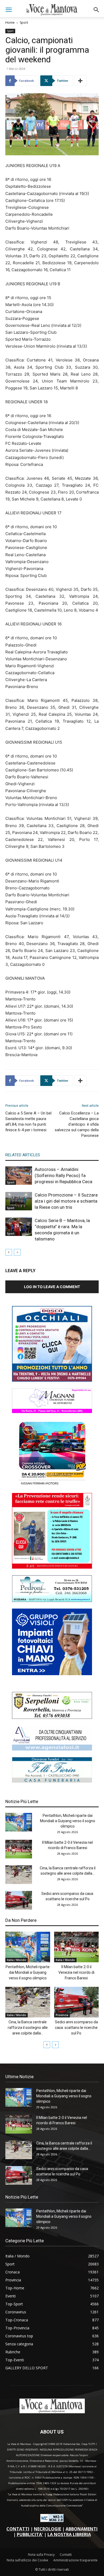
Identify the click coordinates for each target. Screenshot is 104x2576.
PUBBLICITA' (30, 2534)
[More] (81, 81)
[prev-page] (9, 1252)
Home (10, 23)
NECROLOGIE (47, 2529)
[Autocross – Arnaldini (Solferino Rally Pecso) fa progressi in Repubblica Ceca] (19, 1176)
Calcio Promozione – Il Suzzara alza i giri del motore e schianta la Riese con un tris (66, 1201)
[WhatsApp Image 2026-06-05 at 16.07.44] (52, 1485)
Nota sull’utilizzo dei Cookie (27, 2560)
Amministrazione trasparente (75, 2560)
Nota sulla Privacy (41, 2555)
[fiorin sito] (52, 1781)
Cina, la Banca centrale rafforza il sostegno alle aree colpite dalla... (28, 2028)
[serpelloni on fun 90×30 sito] (52, 1717)
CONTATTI (18, 2529)
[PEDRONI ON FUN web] (52, 1600)
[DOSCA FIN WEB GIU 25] (52, 1380)
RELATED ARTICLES (23, 1155)
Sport (24, 23)
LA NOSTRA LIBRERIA (69, 2534)
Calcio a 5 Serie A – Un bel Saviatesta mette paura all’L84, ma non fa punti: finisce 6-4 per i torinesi (28, 1122)
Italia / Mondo (17, 1960)
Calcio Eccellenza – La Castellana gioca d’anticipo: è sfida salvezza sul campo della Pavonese (77, 1124)
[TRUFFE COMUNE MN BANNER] (52, 1567)
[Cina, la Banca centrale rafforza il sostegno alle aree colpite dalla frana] (19, 1875)
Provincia (62, 2015)
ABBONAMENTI (82, 2529)
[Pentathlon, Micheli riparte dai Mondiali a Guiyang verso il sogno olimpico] (19, 1822)
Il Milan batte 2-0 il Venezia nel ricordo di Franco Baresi (76, 1972)
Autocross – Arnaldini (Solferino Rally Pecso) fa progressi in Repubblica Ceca (63, 1175)
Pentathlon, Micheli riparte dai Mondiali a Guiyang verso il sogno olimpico (68, 1821)
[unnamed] (52, 1749)
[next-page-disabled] (17, 1252)
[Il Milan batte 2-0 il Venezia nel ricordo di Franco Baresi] (19, 1849)
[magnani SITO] (52, 1412)
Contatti (66, 2555)
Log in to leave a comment (52, 1287)
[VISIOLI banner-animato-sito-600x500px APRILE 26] (52, 1674)
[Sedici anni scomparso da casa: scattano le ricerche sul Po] (19, 1900)
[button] (9, 10)
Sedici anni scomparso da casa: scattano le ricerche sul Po (76, 2028)
